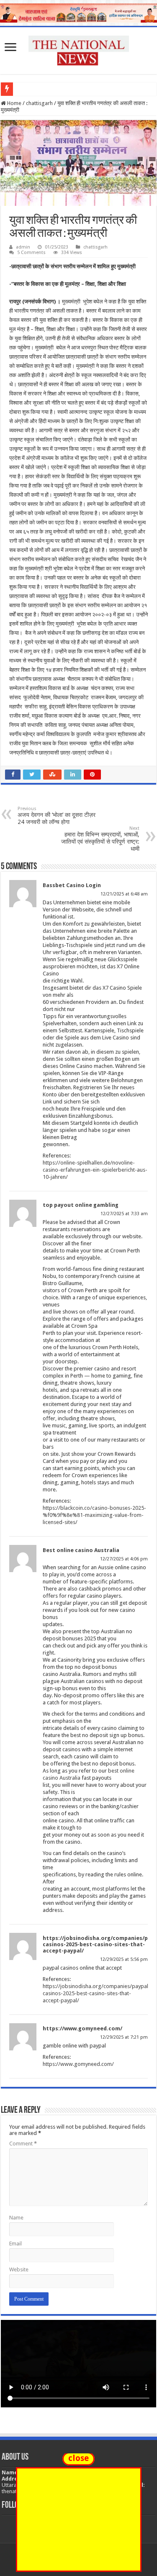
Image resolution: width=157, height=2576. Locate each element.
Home (14, 103)
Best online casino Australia (81, 1550)
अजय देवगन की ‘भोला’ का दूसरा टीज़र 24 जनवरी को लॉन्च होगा (57, 816)
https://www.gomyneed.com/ (82, 2028)
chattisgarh (39, 103)
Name (16, 2218)
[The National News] (79, 49)
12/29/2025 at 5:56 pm (124, 1959)
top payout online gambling (81, 1205)
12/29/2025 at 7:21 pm (124, 2037)
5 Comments (31, 253)
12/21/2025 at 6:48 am (124, 894)
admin (23, 247)
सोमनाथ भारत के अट (37, 89)
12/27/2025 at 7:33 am (124, 1214)
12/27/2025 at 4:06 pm (124, 1559)
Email (15, 2244)
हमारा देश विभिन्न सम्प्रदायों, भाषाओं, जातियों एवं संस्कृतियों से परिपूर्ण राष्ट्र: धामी (100, 839)
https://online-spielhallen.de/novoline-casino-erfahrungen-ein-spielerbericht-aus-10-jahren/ (95, 1170)
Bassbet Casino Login (72, 885)
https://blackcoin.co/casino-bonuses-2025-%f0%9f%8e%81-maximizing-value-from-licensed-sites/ (94, 1515)
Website (19, 2269)
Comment (23, 2144)
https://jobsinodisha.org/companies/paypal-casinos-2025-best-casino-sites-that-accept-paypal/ (97, 1993)
